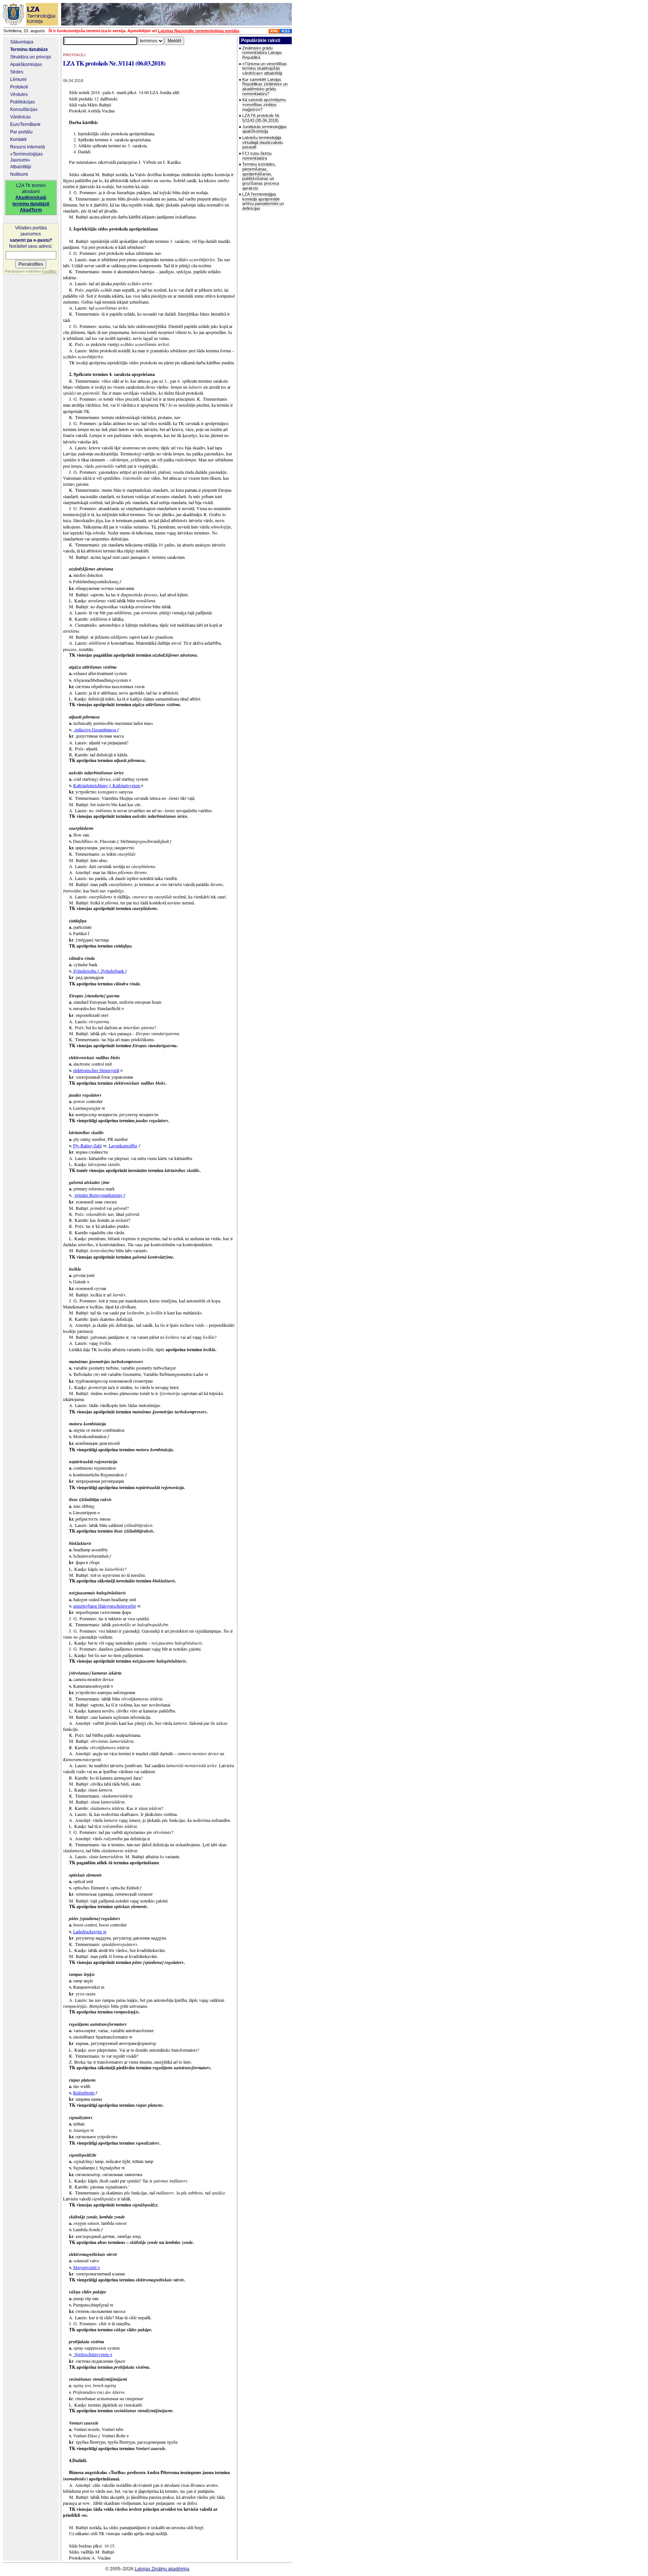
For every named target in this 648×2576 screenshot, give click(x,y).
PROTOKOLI (74, 55)
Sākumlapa (22, 42)
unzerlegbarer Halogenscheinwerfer (105, 1606)
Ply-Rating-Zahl (87, 1145)
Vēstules (19, 94)
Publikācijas (22, 102)
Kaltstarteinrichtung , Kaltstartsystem (107, 785)
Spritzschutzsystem (93, 2354)
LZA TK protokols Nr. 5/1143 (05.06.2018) (261, 118)
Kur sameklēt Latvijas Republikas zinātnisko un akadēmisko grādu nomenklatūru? (265, 87)
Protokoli (19, 87)
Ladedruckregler (90, 1931)
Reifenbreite (84, 2093)
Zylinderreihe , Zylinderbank (100, 971)
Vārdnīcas (20, 117)
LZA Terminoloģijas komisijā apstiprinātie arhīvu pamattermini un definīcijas (263, 201)
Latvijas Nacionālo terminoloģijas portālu (199, 31)
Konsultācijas (24, 109)
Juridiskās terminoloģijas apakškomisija (265, 129)
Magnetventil (86, 2267)
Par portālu (21, 132)
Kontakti (18, 139)
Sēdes (17, 72)
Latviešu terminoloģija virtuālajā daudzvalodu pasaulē (262, 142)
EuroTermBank (25, 124)
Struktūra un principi (31, 57)
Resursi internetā (28, 147)
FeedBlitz (49, 271)
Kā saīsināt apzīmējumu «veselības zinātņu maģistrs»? (264, 104)
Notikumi (19, 174)
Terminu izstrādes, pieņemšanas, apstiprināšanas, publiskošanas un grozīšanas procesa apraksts (261, 176)
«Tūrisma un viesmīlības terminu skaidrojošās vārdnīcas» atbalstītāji (265, 68)
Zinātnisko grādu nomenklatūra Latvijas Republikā (262, 53)
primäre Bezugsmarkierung (99, 1195)
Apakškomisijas (26, 64)
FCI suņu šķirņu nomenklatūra (257, 156)
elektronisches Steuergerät (96, 1070)
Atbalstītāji (21, 167)
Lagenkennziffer (123, 1145)
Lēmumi (18, 79)
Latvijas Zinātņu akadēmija (162, 2569)
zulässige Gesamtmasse (96, 729)
